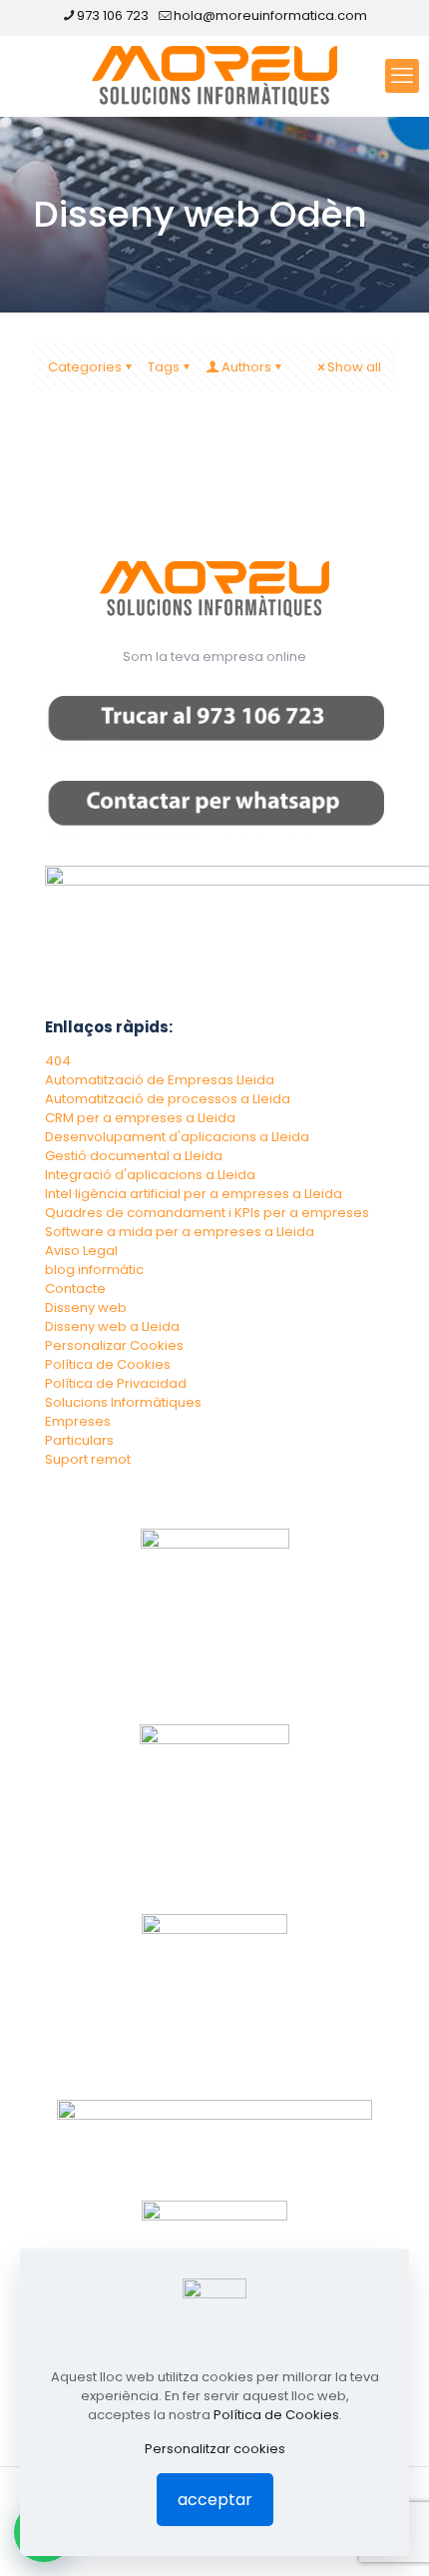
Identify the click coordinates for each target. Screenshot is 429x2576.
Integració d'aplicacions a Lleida (150, 1175)
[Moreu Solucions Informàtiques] (214, 76)
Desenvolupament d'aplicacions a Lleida (177, 1137)
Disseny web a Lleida (112, 1326)
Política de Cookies (108, 1364)
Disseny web (86, 1307)
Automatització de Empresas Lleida (160, 1080)
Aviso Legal (81, 1251)
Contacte (75, 1288)
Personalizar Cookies (114, 1345)
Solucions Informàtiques (123, 1402)
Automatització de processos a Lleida (168, 1099)
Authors (246, 367)
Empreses (78, 1421)
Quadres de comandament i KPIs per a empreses (207, 1213)
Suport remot (88, 1459)
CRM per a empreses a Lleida (140, 1118)
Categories (85, 367)
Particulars (79, 1440)
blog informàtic (94, 1270)
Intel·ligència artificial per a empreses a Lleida (194, 1194)
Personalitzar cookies (215, 2449)
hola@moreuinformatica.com (270, 15)
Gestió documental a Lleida (134, 1156)
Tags (164, 367)
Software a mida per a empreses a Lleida (180, 1232)
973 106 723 (113, 15)
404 (58, 1061)
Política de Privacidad (116, 1383)
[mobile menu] (402, 76)
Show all (354, 367)
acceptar (215, 2500)
